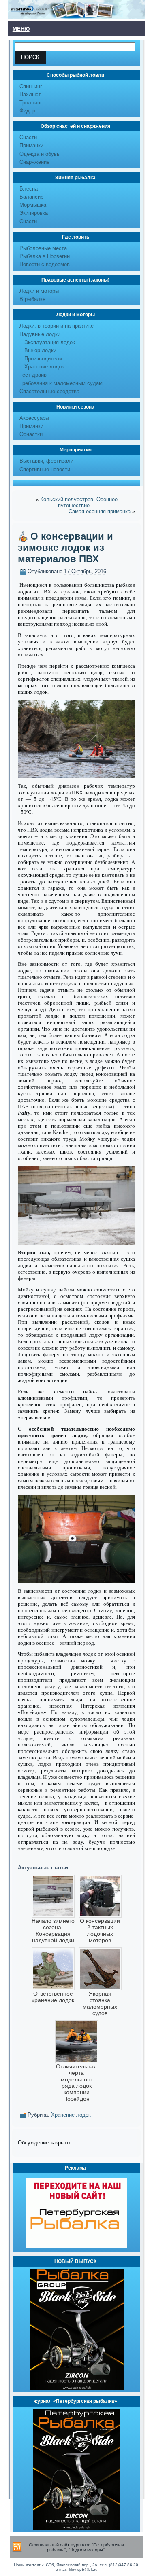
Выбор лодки (40, 350)
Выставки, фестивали (46, 461)
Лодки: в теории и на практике (57, 326)
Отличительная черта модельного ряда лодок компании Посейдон (76, 2083)
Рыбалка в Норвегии (45, 256)
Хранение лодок (44, 367)
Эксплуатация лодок (50, 342)
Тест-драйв (33, 375)
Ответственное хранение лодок (53, 1997)
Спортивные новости (45, 469)
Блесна (29, 189)
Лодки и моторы (39, 291)
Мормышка (33, 205)
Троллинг (31, 103)
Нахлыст (30, 94)
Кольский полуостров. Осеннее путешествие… (79, 502)
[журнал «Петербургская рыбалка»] (76, 2528)
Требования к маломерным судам (61, 383)
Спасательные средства (49, 391)
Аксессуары (34, 418)
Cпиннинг (31, 86)
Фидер (27, 111)
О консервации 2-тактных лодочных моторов (100, 1930)
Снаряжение (34, 162)
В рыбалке (32, 299)
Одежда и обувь (40, 154)
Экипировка (34, 213)
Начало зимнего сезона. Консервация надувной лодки (53, 1930)
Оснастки (31, 434)
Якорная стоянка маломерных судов (100, 2003)
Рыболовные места (43, 248)
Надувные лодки (40, 334)
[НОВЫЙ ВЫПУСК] (77, 2388)
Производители (43, 359)
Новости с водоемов (45, 264)
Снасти (28, 137)
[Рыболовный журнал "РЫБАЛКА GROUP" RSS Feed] (17, 2547)
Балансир (31, 197)
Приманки (31, 145)
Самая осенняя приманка (100, 511)
